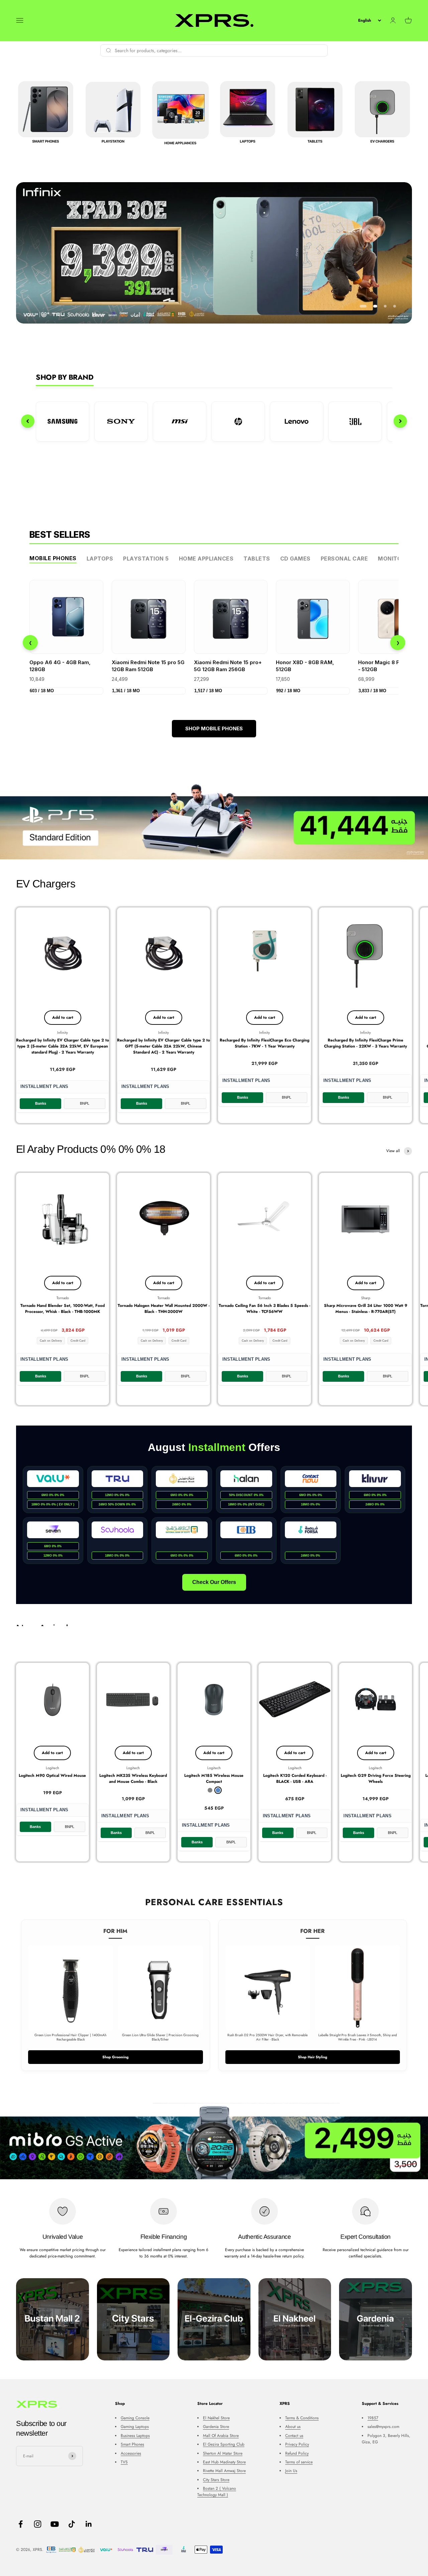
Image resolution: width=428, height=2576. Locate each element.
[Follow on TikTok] (72, 2524)
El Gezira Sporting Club (224, 2444)
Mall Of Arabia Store (221, 2436)
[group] (214, 253)
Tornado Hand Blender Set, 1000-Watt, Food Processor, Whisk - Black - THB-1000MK (63, 1309)
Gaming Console (135, 2418)
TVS (124, 2462)
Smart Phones (132, 2444)
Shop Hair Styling (313, 2057)
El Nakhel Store (216, 2418)
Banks (41, 1103)
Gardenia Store (216, 2427)
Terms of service (299, 2462)
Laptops (100, 559)
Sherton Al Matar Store (223, 2453)
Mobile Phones (53, 558)
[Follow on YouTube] (55, 2524)
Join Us (291, 2471)
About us (293, 2427)
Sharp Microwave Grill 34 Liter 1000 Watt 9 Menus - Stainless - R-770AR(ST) (366, 1309)
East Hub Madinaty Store (224, 2462)
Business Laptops (135, 2436)
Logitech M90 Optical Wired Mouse (52, 1775)
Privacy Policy (297, 2444)
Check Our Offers (214, 1582)
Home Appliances (206, 559)
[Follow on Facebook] (21, 2524)
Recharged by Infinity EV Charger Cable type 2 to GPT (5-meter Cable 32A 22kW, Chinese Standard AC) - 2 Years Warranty (164, 1046)
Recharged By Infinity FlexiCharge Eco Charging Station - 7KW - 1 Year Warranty (264, 1043)
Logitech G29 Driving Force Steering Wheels (376, 1778)
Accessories (131, 2453)
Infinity (63, 1032)
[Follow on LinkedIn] (89, 2524)
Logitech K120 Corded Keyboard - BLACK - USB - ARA (295, 1778)
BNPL (85, 1103)
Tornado (63, 1298)
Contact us (294, 2436)
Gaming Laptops (135, 2427)
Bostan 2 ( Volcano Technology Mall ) (217, 2492)
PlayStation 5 (146, 559)
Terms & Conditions (302, 2418)
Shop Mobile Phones (214, 728)
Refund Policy (297, 2453)
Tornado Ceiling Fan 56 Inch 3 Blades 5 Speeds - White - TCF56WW (264, 1309)
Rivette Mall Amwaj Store (224, 2471)
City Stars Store (216, 2480)
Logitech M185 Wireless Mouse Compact (214, 1778)
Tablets (257, 559)
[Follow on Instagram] (38, 2524)
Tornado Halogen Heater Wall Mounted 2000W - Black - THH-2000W (164, 1309)
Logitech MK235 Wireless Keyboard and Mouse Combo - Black (133, 1778)
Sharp (366, 1298)
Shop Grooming (116, 2057)
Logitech (52, 1768)
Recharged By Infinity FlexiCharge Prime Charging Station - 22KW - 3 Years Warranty (365, 1043)
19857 (373, 2418)
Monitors (393, 559)
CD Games (295, 559)
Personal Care (344, 559)
